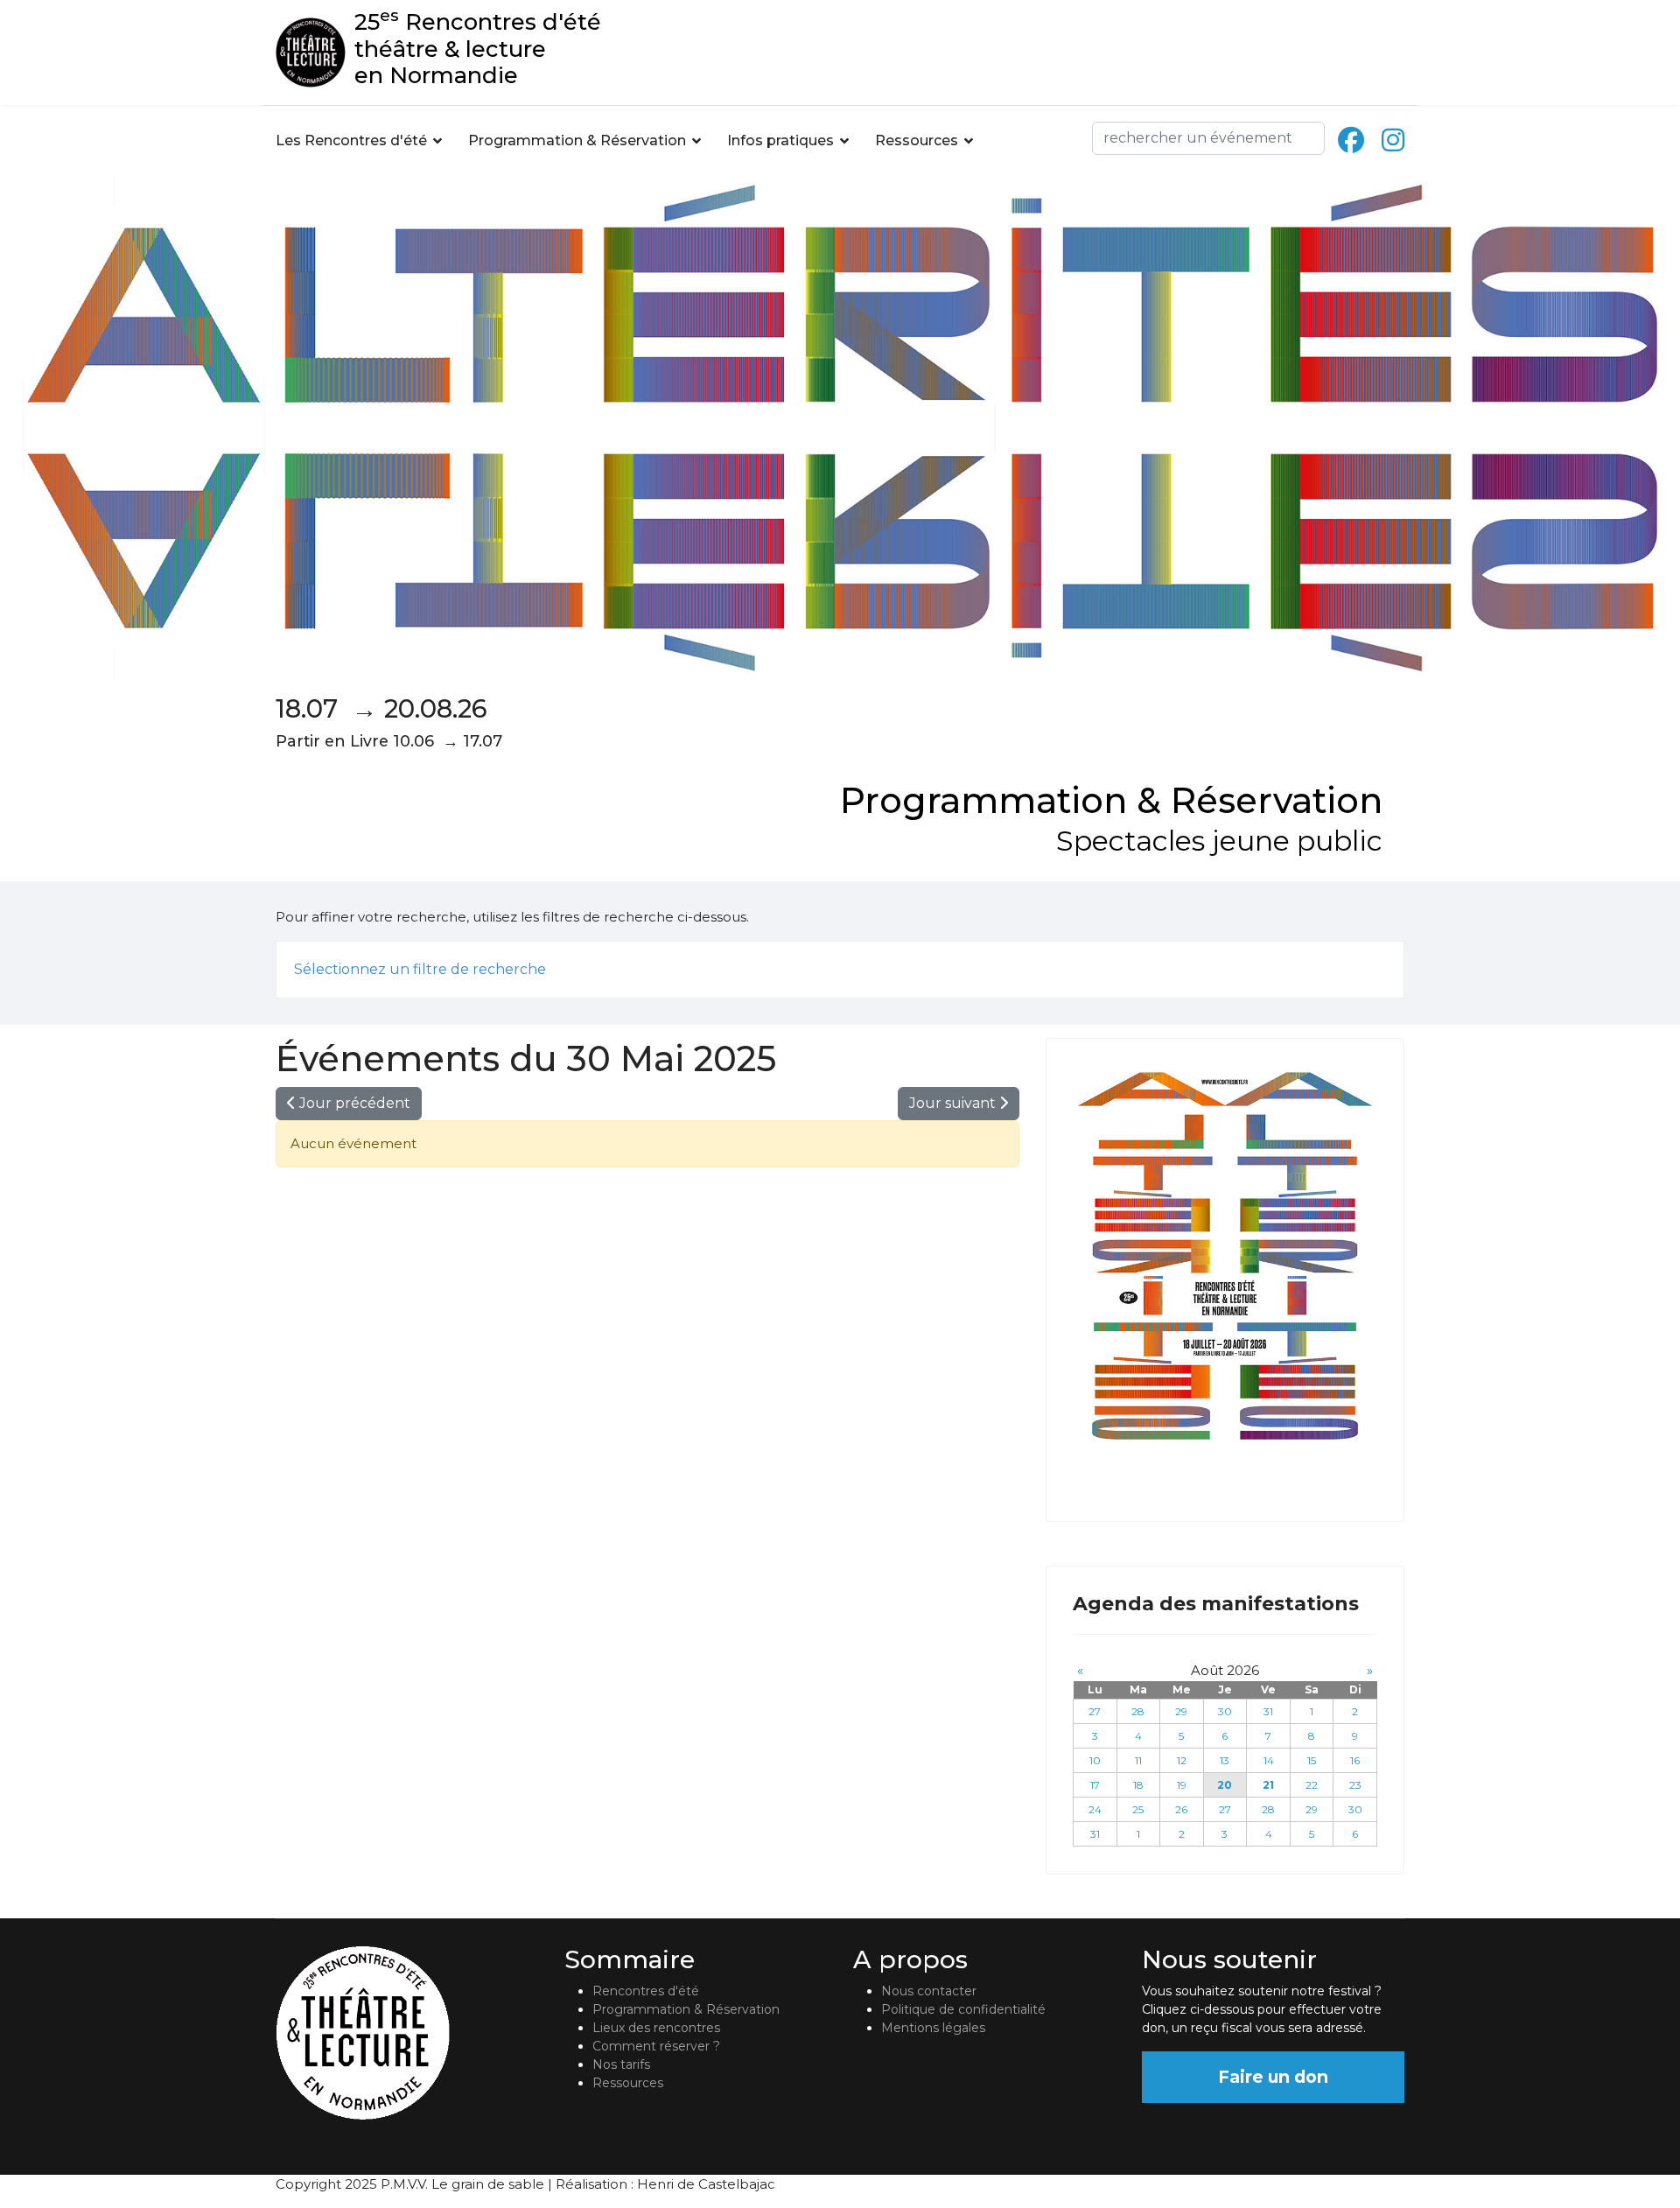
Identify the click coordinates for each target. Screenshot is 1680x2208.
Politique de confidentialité (963, 2009)
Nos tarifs (621, 2064)
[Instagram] (1393, 140)
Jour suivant (954, 1103)
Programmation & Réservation (577, 140)
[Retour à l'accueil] (407, 2033)
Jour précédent (353, 1103)
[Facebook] (1351, 140)
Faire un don (1273, 2077)
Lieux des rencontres (656, 2028)
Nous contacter (929, 1991)
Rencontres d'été (646, 1991)
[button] (1386, 970)
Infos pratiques (780, 140)
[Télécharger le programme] (1225, 1256)
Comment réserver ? (656, 2046)
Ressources (917, 140)
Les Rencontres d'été (351, 140)
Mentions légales (933, 2028)
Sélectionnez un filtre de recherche (420, 969)
